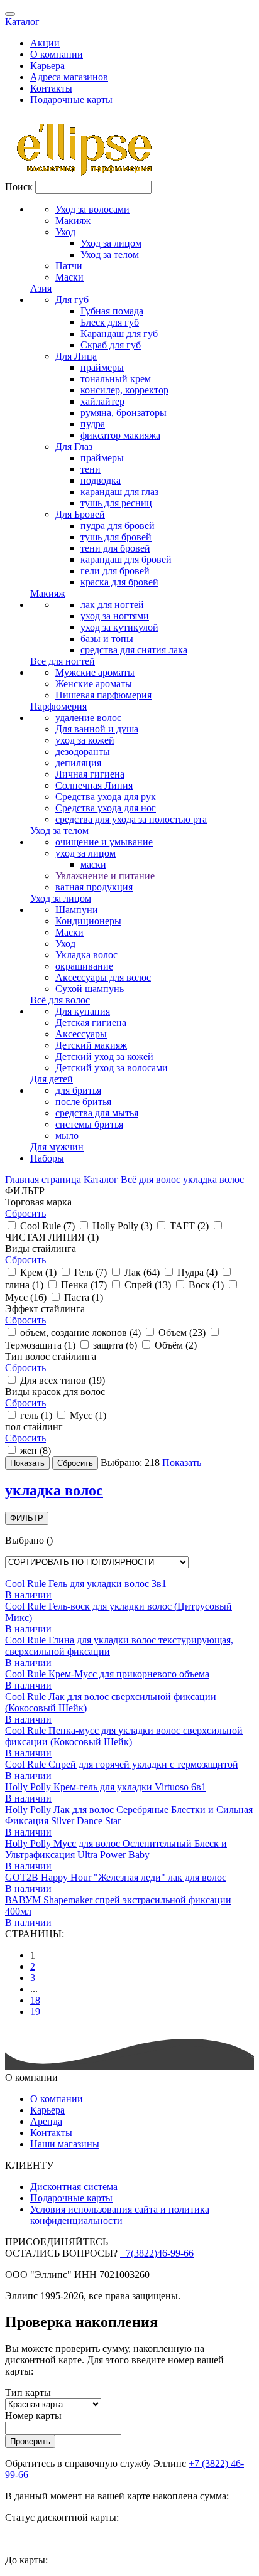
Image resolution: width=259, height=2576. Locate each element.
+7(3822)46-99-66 (157, 2253)
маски (93, 864)
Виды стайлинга (41, 1248)
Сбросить (25, 1213)
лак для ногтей (112, 605)
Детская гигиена (91, 1023)
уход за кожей (85, 740)
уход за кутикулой (119, 627)
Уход (65, 232)
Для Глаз (74, 446)
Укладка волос (86, 955)
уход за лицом (85, 853)
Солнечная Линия (94, 785)
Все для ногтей (63, 661)
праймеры (102, 367)
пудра (93, 424)
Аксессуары (81, 1034)
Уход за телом (110, 254)
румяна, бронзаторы (124, 413)
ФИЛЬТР (27, 1518)
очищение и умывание (104, 842)
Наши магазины (65, 2144)
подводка (101, 480)
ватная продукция (94, 887)
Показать (182, 1462)
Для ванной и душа (97, 729)
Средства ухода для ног (106, 808)
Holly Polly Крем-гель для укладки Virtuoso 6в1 (106, 1787)
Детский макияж (91, 1045)
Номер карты (33, 2416)
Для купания (83, 1011)
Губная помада (112, 311)
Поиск (19, 187)
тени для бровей (115, 548)
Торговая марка (38, 1202)
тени (91, 469)
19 (35, 2012)
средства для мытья (97, 1113)
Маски (69, 277)
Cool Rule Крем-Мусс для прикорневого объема (107, 1674)
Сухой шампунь (90, 989)
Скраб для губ (111, 345)
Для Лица (76, 356)
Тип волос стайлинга (51, 1356)
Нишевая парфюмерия (103, 695)
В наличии (28, 1595)
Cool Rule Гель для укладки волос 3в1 (86, 1584)
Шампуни (77, 910)
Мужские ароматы (95, 672)
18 (35, 2000)
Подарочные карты (71, 99)
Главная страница (43, 1179)
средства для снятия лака (134, 650)
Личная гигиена (90, 774)
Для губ (72, 300)
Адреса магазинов (69, 77)
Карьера (47, 66)
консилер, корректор (124, 390)
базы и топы (107, 639)
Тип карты (28, 2392)
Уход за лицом (111, 243)
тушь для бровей (116, 537)
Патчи (69, 266)
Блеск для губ (110, 322)
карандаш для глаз (119, 492)
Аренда (46, 2121)
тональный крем (116, 379)
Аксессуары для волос (103, 977)
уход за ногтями (115, 616)
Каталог (22, 22)
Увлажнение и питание (105, 876)
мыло (67, 1136)
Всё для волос (60, 1000)
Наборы (47, 1158)
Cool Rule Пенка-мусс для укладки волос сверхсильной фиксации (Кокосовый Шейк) (124, 1736)
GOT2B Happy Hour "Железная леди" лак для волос (116, 1877)
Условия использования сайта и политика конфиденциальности (120, 2215)
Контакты (51, 88)
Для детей (52, 1079)
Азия (41, 288)
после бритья (83, 1102)
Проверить (30, 2441)
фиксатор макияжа (120, 435)
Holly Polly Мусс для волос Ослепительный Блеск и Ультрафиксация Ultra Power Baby (116, 1849)
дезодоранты (83, 751)
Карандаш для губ (119, 334)
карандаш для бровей (126, 559)
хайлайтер (102, 401)
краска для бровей (119, 582)
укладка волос (213, 1179)
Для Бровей (80, 514)
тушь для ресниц (116, 503)
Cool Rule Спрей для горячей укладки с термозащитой (122, 1764)
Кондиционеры (88, 921)
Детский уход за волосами (112, 1068)
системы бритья (89, 1124)
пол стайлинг (34, 1427)
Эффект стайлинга (45, 1309)
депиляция (78, 763)
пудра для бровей (118, 526)
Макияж (73, 221)
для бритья (78, 1090)
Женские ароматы (94, 684)
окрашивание (84, 966)
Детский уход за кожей (104, 1056)
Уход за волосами (92, 209)
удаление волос (88, 718)
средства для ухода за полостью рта (131, 819)
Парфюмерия (58, 706)
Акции (45, 43)
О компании (57, 54)
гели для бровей (115, 571)
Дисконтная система (74, 2187)
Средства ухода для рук (106, 797)
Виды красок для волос (55, 1392)
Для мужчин (57, 1147)
